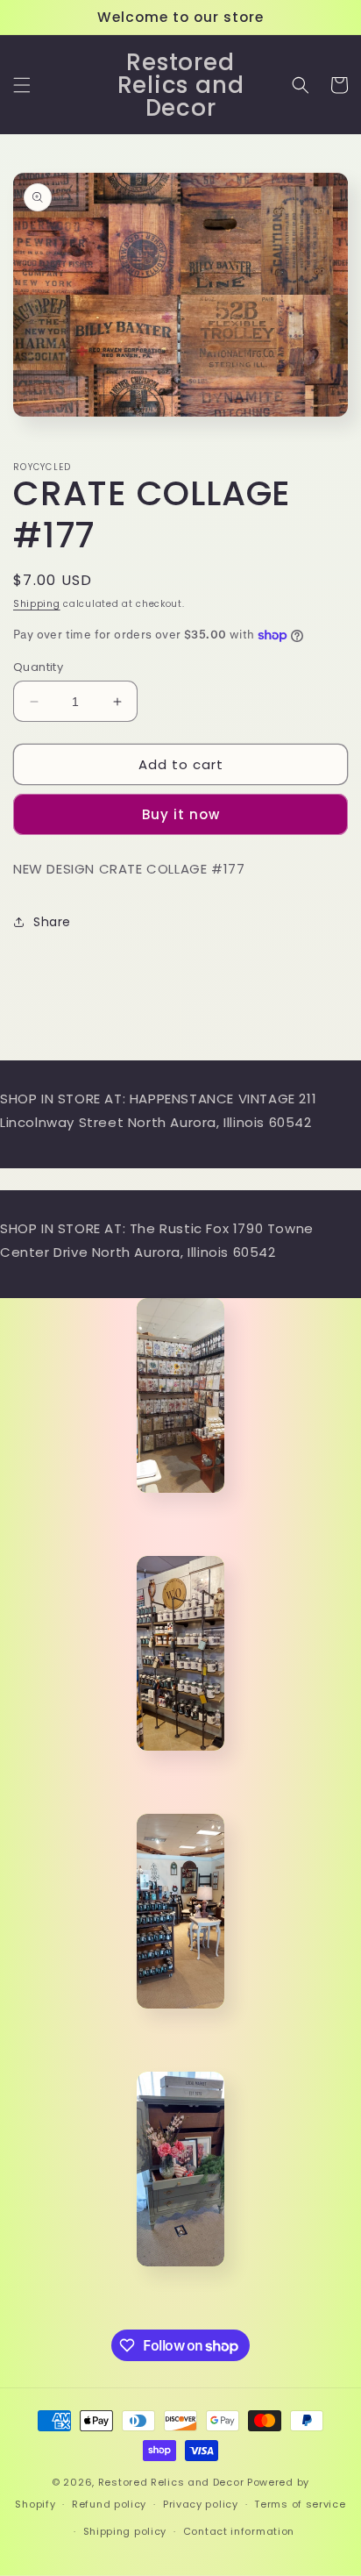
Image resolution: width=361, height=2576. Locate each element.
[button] (22, 85)
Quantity (38, 667)
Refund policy (109, 2504)
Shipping (37, 604)
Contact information (239, 2531)
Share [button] (52, 922)
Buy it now (181, 814)
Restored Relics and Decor (171, 2482)
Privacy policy (201, 2504)
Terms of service (300, 2504)
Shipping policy (125, 2531)
